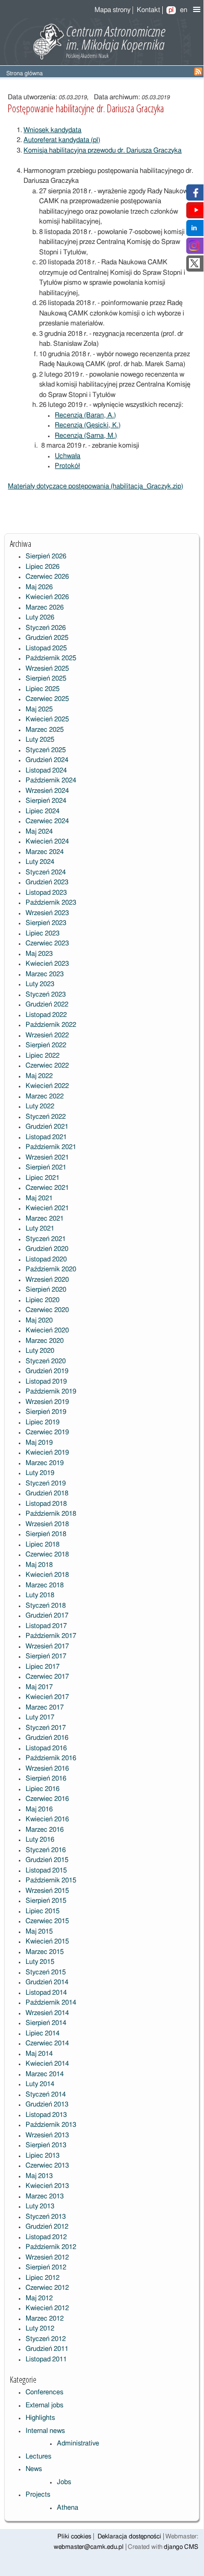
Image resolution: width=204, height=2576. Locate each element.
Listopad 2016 (46, 1748)
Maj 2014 (39, 2054)
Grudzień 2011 (47, 2349)
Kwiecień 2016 (47, 1819)
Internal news (45, 2431)
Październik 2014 (51, 2003)
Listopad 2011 (46, 2360)
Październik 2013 (51, 2125)
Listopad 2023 (46, 893)
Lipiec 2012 (43, 2278)
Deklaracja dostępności (129, 2537)
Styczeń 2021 (46, 1239)
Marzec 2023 (45, 974)
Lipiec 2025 (43, 689)
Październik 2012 (51, 2247)
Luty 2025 (40, 740)
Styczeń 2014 (46, 2095)
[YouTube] (196, 213)
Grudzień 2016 (47, 1738)
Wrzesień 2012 (47, 2258)
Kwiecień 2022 (47, 1086)
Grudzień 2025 (47, 638)
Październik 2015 (51, 1881)
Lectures (38, 2457)
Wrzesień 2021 (47, 1158)
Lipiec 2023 (43, 934)
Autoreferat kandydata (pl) (62, 140)
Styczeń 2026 (46, 628)
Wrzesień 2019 (47, 1402)
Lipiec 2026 (43, 567)
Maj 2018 (39, 1565)
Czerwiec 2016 (47, 1799)
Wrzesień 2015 (47, 1891)
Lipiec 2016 (43, 1789)
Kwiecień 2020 (47, 1331)
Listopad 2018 (46, 1504)
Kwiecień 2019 (47, 1453)
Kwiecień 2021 (47, 1208)
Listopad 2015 (46, 1871)
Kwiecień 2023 (47, 964)
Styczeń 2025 (46, 750)
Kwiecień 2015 (47, 1942)
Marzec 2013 (45, 2197)
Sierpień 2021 (46, 1168)
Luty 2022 (40, 1106)
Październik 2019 (51, 1392)
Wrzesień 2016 (47, 1769)
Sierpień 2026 (46, 557)
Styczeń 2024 (46, 873)
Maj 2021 (39, 1198)
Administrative (78, 2444)
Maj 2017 (39, 1687)
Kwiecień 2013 (47, 2186)
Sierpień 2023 (46, 923)
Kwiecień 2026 (47, 597)
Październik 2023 (51, 903)
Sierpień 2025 (46, 679)
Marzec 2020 (45, 1341)
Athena (68, 2508)
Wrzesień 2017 (47, 1647)
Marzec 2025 (45, 730)
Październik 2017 (51, 1636)
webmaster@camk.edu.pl (89, 2547)
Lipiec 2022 (43, 1056)
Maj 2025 (39, 710)
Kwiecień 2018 (47, 1575)
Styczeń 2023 (46, 995)
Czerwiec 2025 (47, 699)
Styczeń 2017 (46, 1728)
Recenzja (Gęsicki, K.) (88, 425)
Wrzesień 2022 (47, 1035)
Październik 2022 (51, 1025)
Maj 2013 (39, 2176)
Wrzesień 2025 (47, 669)
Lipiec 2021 (43, 1178)
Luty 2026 (40, 618)
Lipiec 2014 (43, 2034)
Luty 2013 (40, 2206)
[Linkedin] (194, 231)
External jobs (44, 2405)
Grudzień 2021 (47, 1127)
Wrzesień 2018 (47, 1524)
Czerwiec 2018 (47, 1555)
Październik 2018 (51, 1514)
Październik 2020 (51, 1269)
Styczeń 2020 (46, 1361)
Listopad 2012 (46, 2237)
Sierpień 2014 (46, 2023)
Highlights (40, 2418)
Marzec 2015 (45, 1952)
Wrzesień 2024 (47, 791)
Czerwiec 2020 (47, 1310)
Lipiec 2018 (43, 1545)
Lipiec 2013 (43, 2156)
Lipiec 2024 (43, 811)
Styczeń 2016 (46, 1850)
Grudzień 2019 (47, 1371)
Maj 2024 (39, 832)
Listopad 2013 (46, 2115)
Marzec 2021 (45, 1219)
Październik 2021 (51, 1147)
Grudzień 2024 (47, 760)
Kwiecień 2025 (47, 719)
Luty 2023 (40, 984)
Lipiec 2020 (43, 1300)
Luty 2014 (40, 2084)
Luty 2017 (40, 1718)
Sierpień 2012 (46, 2268)
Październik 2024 (51, 781)
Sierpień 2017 (46, 1656)
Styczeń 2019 (46, 1484)
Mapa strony (112, 10)
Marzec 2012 (45, 2319)
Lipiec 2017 (43, 1667)
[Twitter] (194, 267)
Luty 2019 (40, 1473)
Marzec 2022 (45, 1097)
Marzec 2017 (45, 1708)
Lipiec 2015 (43, 1911)
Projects (38, 2495)
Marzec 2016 (45, 1830)
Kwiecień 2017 (47, 1697)
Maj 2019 (39, 1443)
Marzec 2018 (45, 1585)
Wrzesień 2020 (47, 1280)
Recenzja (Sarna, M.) (86, 436)
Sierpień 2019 (46, 1412)
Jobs (64, 2482)
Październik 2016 (51, 1758)
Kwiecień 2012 (47, 2308)
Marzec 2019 (45, 1463)
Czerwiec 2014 (47, 2044)
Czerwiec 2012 (47, 2288)
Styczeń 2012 (46, 2339)
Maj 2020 (39, 1321)
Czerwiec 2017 (47, 1677)
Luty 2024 (40, 862)
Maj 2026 (39, 587)
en (184, 10)
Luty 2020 (40, 1351)
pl (171, 10)
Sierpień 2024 (46, 801)
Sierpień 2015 (46, 1901)
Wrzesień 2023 (47, 913)
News (34, 2469)
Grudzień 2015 (47, 1860)
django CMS (181, 2547)
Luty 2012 (40, 2329)
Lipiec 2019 (43, 1422)
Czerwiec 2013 (47, 2166)
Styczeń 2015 (46, 1972)
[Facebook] (194, 196)
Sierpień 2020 (46, 1290)
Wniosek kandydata (52, 130)
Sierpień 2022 (46, 1045)
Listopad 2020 (46, 1260)
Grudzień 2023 (47, 882)
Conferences (44, 2392)
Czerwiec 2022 (47, 1066)
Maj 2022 (39, 1076)
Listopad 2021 (46, 1137)
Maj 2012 (39, 2298)
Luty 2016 (40, 1840)
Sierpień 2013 (46, 2145)
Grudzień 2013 (47, 2105)
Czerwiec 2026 (47, 577)
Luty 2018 (40, 1595)
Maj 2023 (39, 954)
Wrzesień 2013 (47, 2135)
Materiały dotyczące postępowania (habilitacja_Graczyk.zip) (95, 487)
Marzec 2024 (45, 852)
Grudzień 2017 (47, 1616)
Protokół (67, 466)
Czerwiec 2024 (47, 821)
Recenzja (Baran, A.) (85, 415)
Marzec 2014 (45, 2074)
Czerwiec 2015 (47, 1921)
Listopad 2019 (46, 1382)
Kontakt (148, 10)
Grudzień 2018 (47, 1494)
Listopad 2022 (46, 1015)
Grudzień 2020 (47, 1249)
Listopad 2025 (46, 648)
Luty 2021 (40, 1229)
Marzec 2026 (45, 608)
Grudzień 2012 (47, 2227)
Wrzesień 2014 (47, 2013)
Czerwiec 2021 (47, 1188)
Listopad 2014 (46, 1993)
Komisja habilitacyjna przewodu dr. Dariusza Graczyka (103, 151)
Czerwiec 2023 (47, 944)
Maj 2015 (39, 1932)
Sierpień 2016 (46, 1779)
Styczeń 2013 (46, 2217)
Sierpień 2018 (46, 1534)
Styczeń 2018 (46, 1606)
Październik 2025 (51, 658)
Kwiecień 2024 (47, 842)
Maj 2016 (39, 1810)
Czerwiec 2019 (47, 1432)
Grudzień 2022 (47, 1005)
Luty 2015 (40, 1962)
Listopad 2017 (46, 1626)
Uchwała (68, 456)
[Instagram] (194, 249)
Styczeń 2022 (46, 1117)
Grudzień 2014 (47, 1982)
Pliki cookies (74, 2537)
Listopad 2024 (46, 771)
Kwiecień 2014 (47, 2064)
